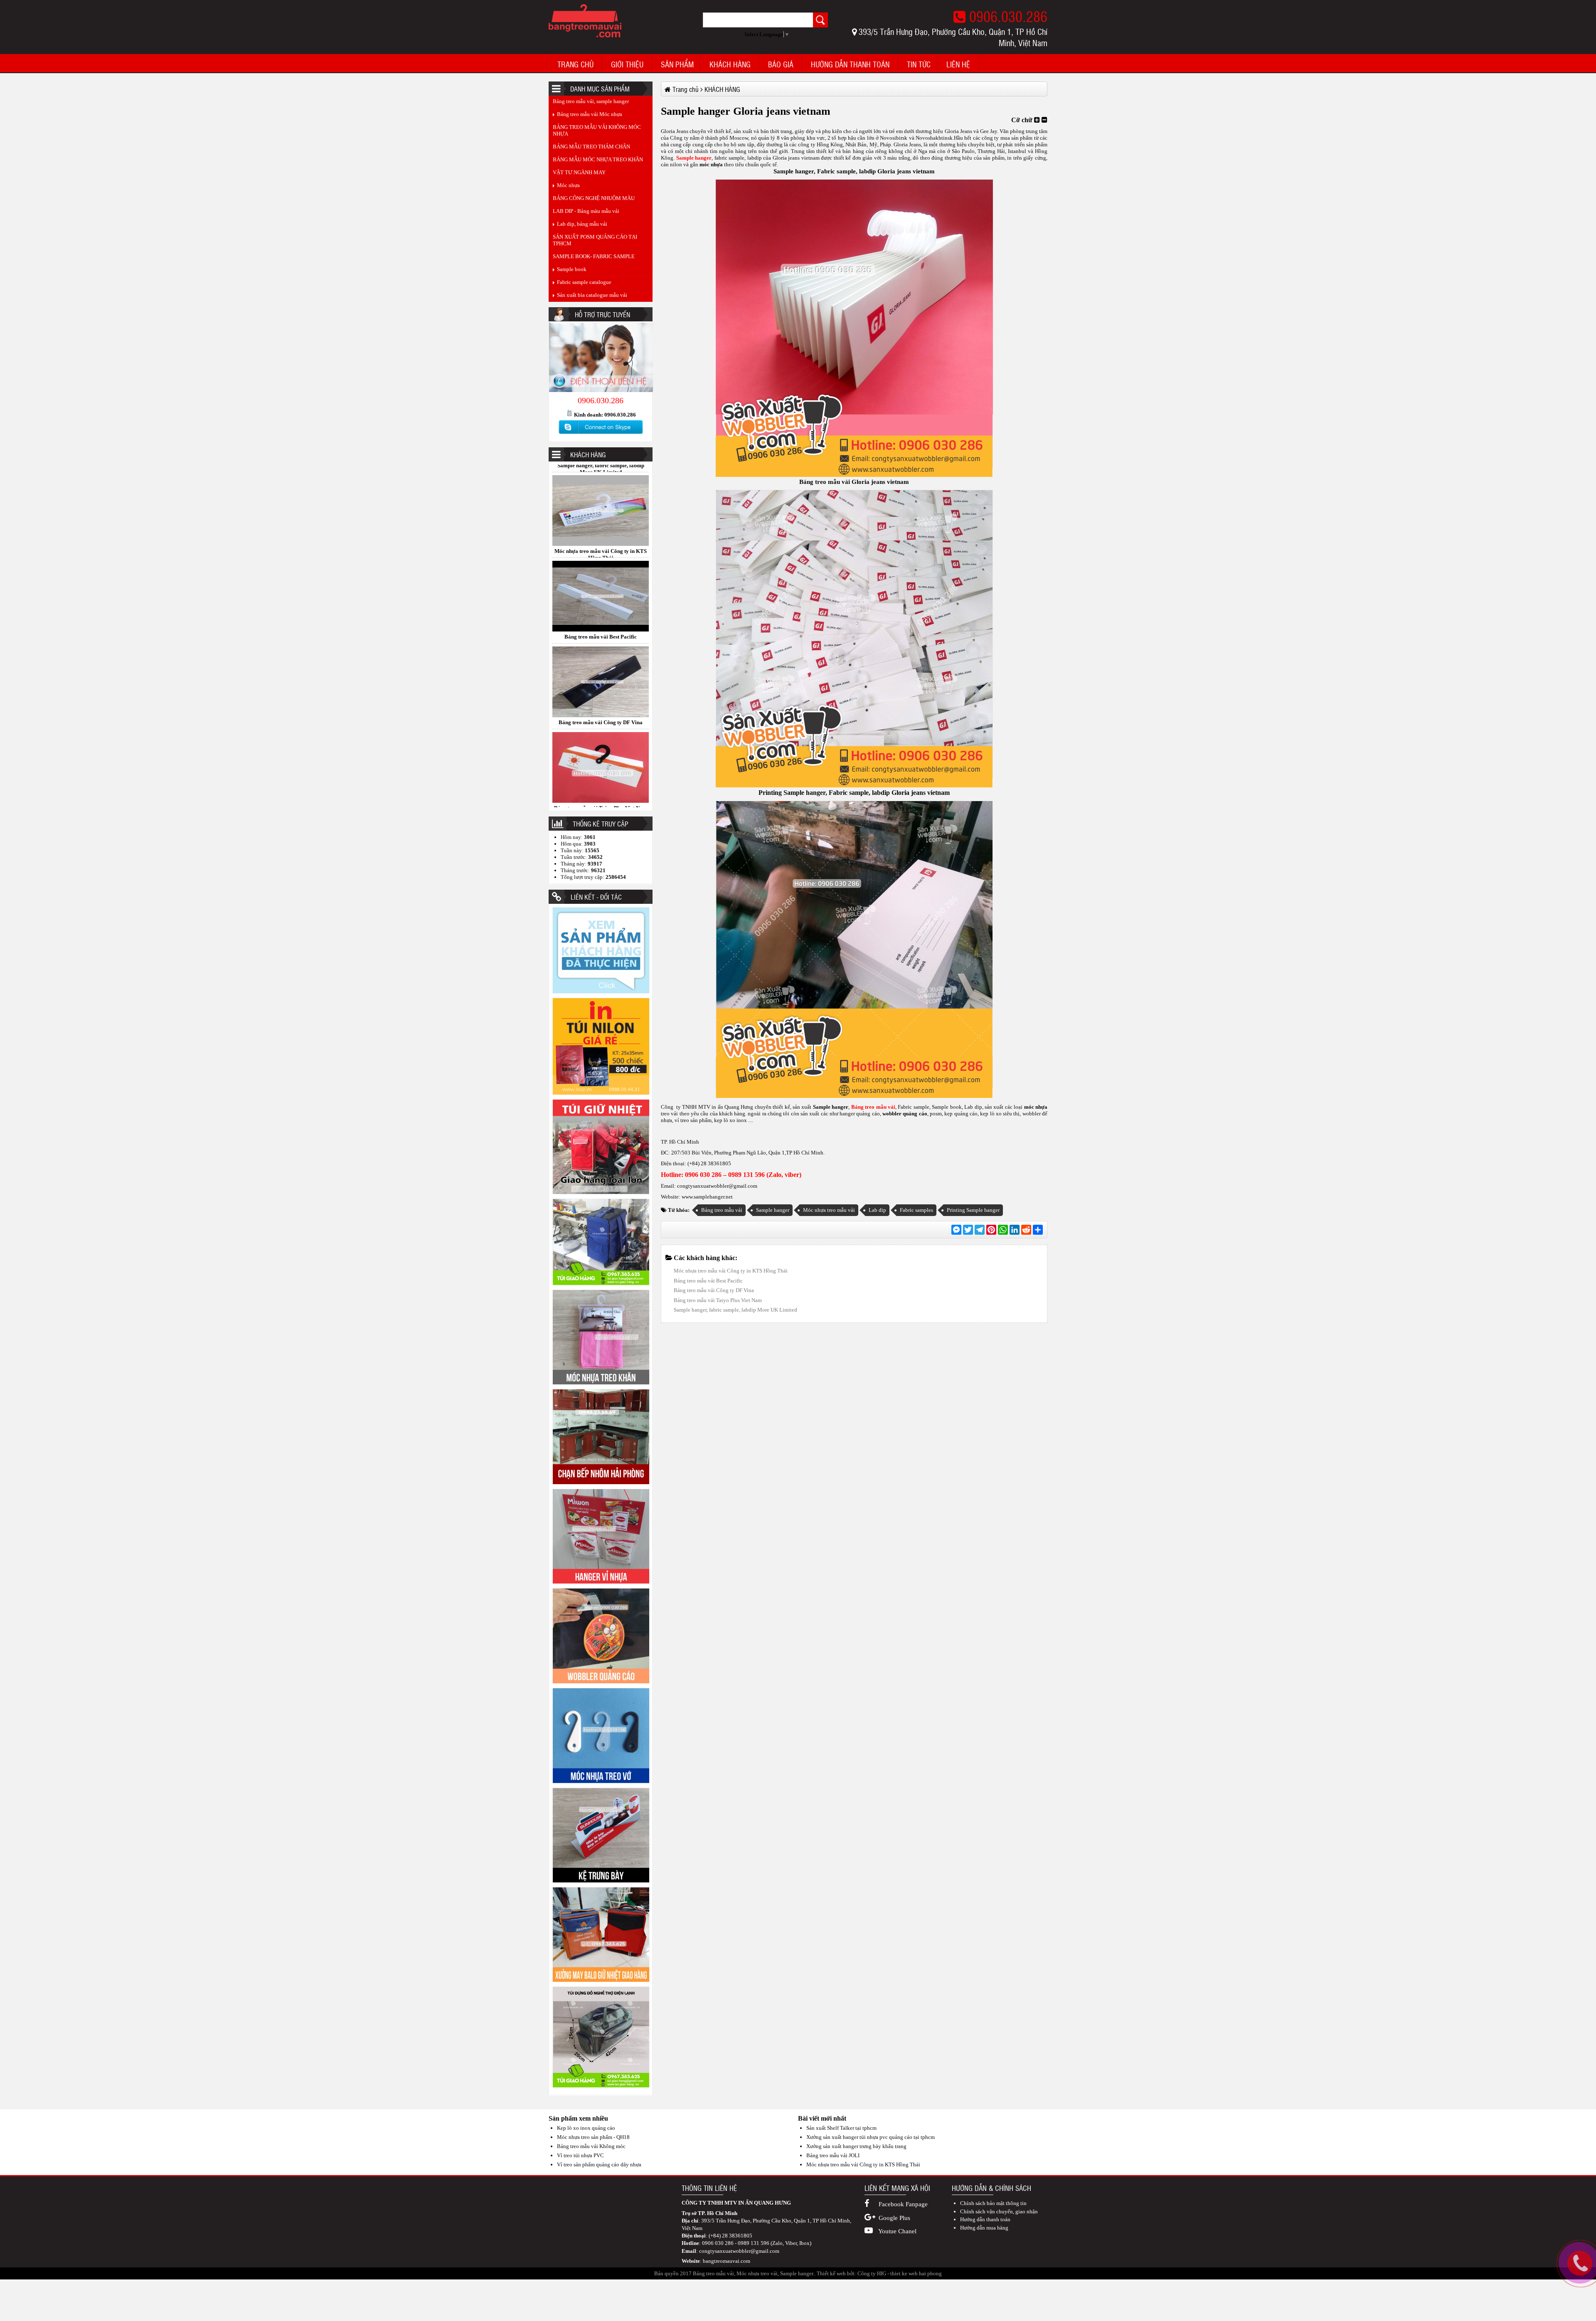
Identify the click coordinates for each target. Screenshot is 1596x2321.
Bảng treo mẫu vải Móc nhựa (590, 114)
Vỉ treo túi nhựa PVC (580, 2155)
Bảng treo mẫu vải (825, 482)
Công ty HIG (872, 2273)
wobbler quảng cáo (904, 1114)
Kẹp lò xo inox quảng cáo (586, 2128)
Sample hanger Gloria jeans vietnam (601, 621)
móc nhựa (711, 164)
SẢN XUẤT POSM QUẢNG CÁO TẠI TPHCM (595, 240)
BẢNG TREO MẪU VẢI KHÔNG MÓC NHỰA (597, 130)
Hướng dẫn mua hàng (984, 2228)
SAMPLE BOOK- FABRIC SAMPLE (594, 256)
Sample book (572, 269)
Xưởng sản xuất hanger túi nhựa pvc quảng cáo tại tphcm (871, 2137)
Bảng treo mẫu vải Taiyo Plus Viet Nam (601, 535)
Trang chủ (575, 64)
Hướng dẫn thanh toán (850, 64)
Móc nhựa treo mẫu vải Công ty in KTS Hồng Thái (601, 795)
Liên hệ (958, 64)
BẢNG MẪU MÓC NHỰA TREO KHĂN (598, 159)
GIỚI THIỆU (627, 64)
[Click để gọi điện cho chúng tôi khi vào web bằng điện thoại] (1580, 2263)
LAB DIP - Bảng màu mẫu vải (586, 211)
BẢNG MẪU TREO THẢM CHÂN (591, 147)
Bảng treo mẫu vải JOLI (833, 2155)
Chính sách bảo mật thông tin (993, 2203)
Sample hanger (804, 793)
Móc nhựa (568, 185)
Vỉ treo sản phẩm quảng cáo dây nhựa (599, 2164)
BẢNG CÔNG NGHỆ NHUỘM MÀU (594, 198)
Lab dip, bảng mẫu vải (582, 224)
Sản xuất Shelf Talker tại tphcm (841, 2128)
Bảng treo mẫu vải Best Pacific (708, 1281)
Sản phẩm (677, 64)
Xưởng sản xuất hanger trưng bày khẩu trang (856, 2146)
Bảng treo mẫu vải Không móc (591, 2146)
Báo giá (781, 64)
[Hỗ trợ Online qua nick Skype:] (601, 434)
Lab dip (877, 1210)
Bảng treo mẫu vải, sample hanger (591, 101)
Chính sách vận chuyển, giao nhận (999, 2211)
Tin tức (919, 64)
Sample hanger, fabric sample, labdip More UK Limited (601, 710)
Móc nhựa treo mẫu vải (829, 1210)
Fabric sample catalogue (584, 282)
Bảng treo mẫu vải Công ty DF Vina (714, 1290)
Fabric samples (916, 1210)
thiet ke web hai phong (916, 2273)
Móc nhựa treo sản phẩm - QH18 (593, 2137)
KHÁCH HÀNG (730, 64)
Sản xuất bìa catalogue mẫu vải (592, 295)
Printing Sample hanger (973, 1210)
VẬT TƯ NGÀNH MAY (579, 172)
